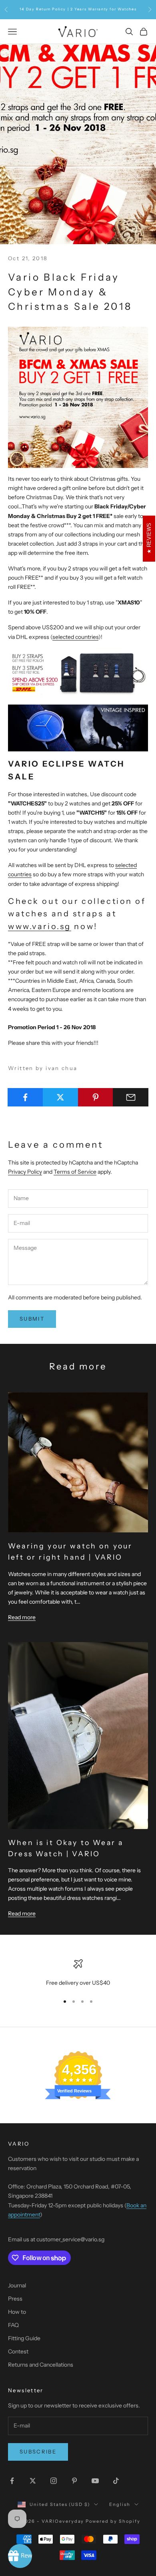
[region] (78, 1973)
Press (15, 2299)
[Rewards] (20, 2556)
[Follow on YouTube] (95, 2481)
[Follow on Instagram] (54, 2481)
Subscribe (38, 2452)
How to (17, 2312)
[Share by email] (131, 1097)
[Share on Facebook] (25, 1097)
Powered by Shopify (113, 2521)
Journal (17, 2285)
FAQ (13, 2325)
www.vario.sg (40, 926)
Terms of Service (75, 1172)
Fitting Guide (24, 2338)
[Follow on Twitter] (33, 2481)
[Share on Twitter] (61, 1097)
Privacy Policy (25, 1172)
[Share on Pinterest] (96, 1097)
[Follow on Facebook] (12, 2481)
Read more (22, 1617)
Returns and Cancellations (41, 2365)
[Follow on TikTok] (116, 2481)
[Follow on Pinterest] (74, 2481)
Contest (18, 2351)
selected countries (75, 637)
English (120, 2504)
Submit (32, 1319)
